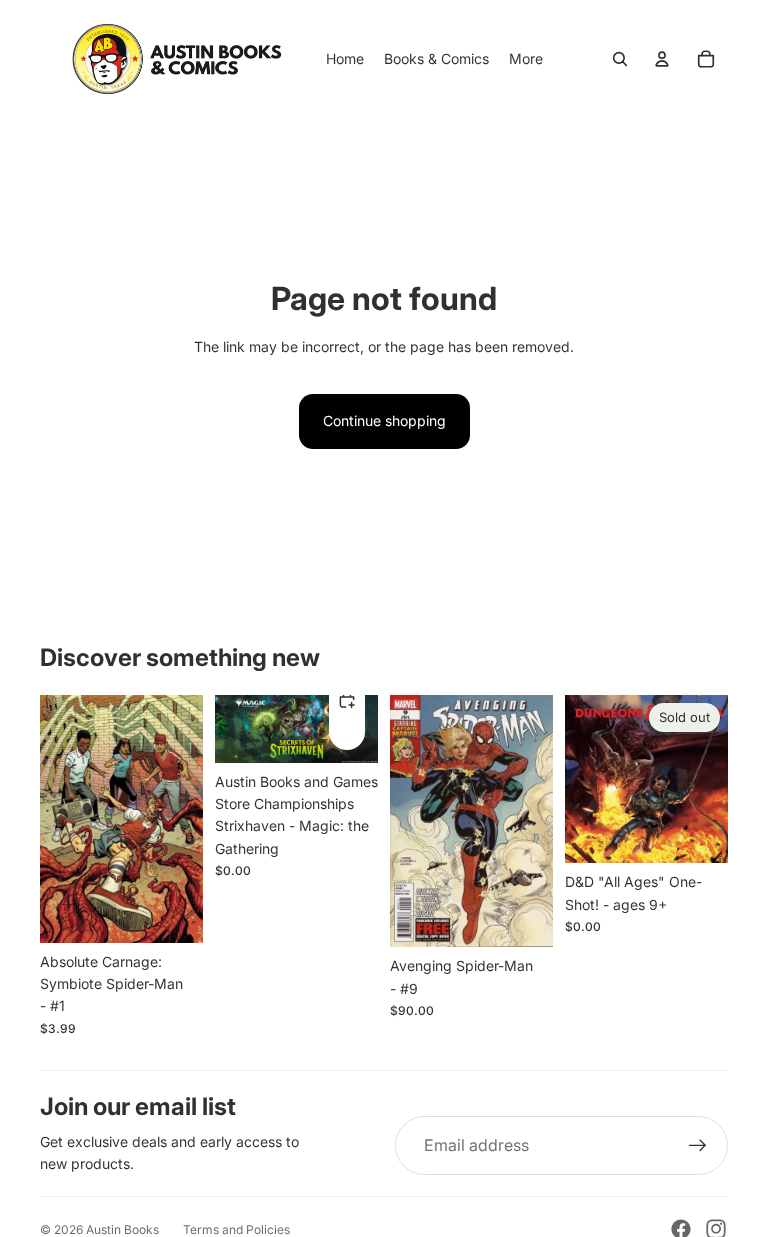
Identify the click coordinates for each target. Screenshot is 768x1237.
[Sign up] (698, 1146)
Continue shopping (384, 420)
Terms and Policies (236, 1229)
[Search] (620, 59)
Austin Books (122, 1229)
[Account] (662, 59)
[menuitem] (526, 59)
